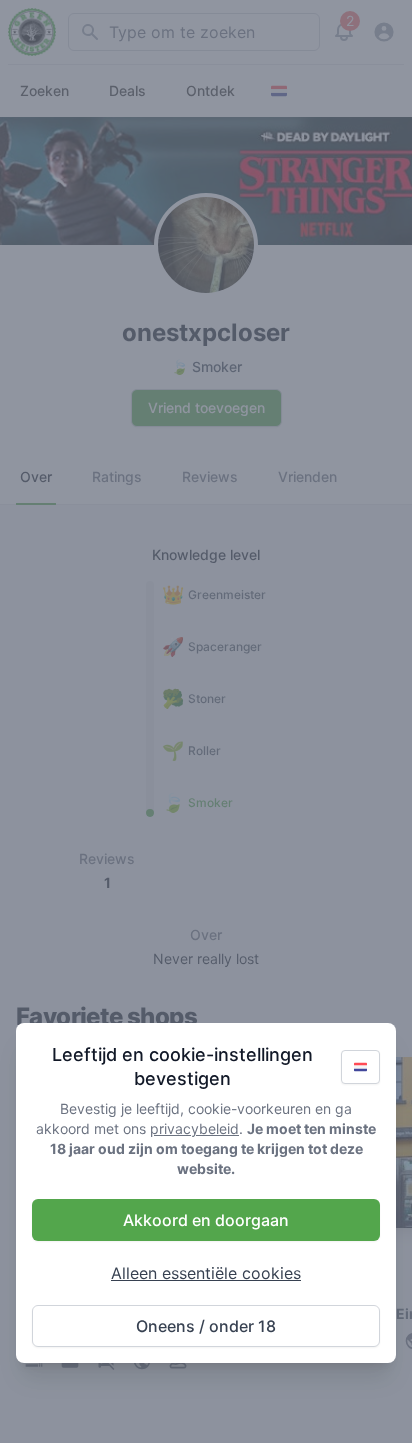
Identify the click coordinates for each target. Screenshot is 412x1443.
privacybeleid (194, 1128)
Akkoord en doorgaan (206, 1220)
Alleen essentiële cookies (206, 1273)
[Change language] (360, 1067)
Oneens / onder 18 (206, 1326)
